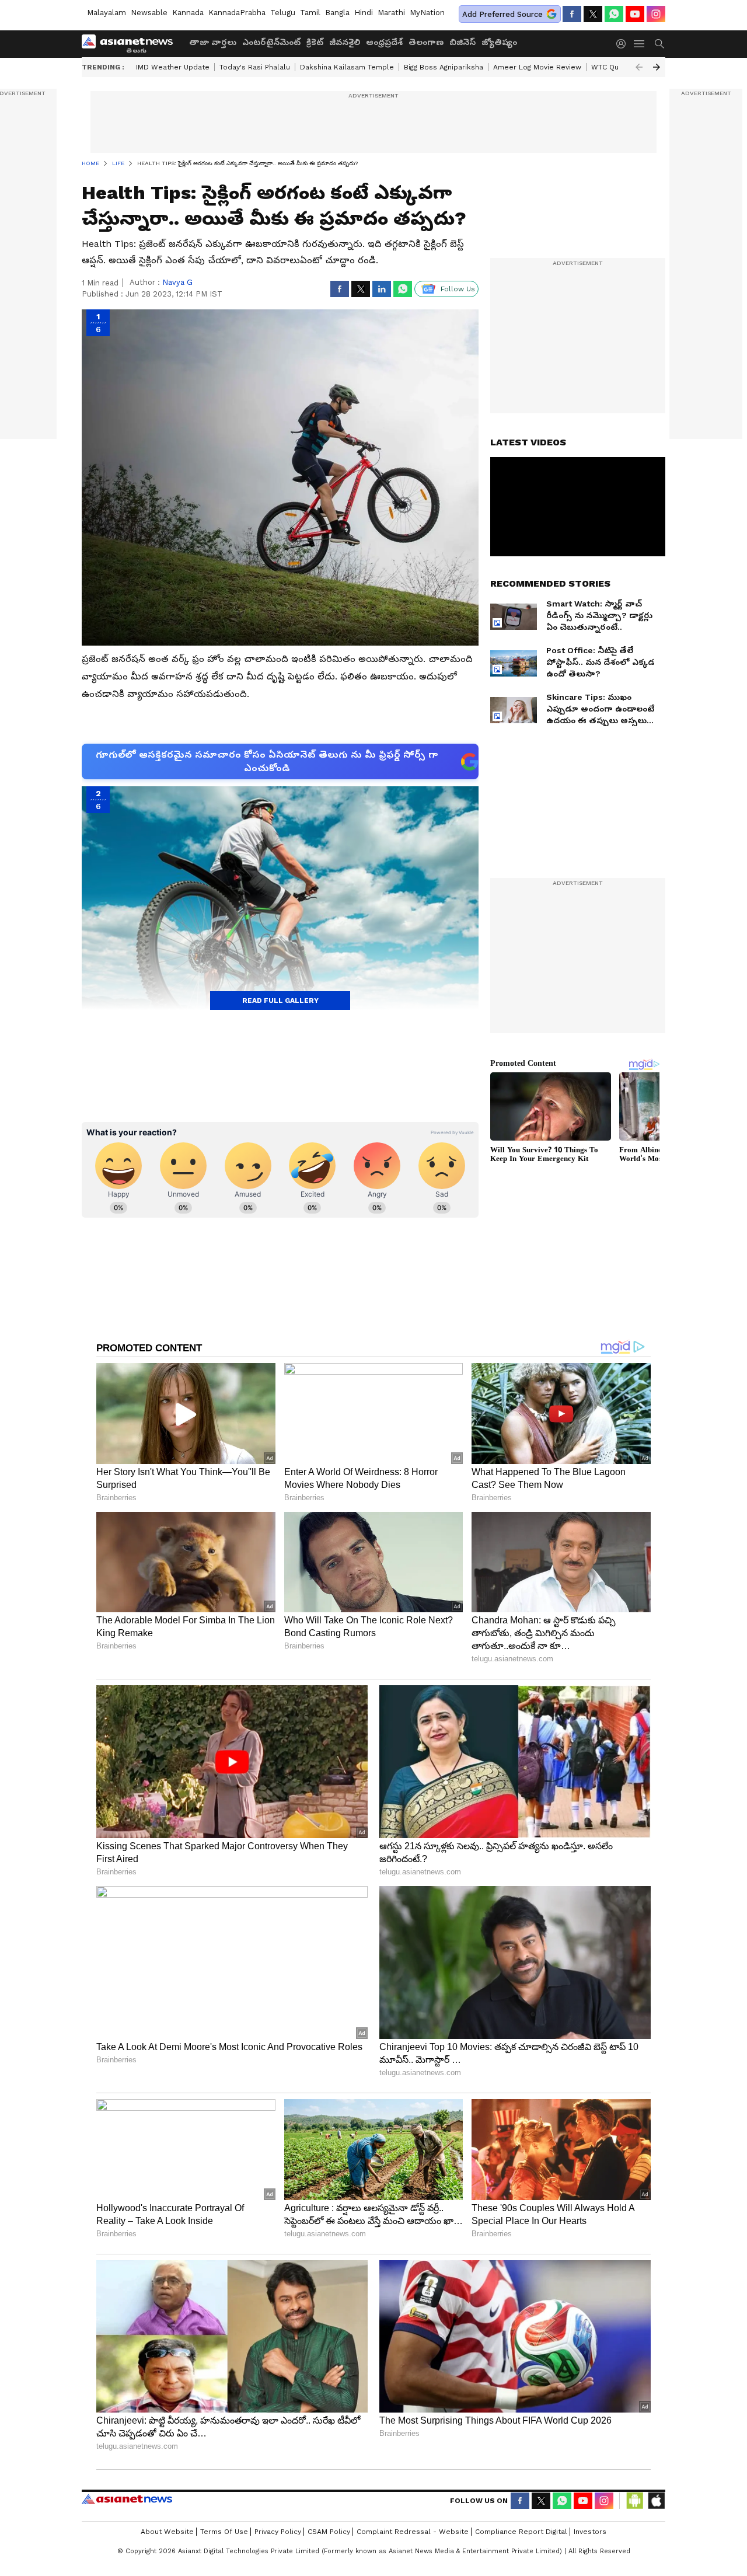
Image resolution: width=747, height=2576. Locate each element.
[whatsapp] (614, 14)
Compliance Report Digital (521, 2532)
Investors (590, 2532)
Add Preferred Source (502, 14)
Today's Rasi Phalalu (255, 67)
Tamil (310, 13)
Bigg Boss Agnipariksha (444, 67)
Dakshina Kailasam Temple (347, 67)
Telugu (283, 13)
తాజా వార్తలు (213, 42)
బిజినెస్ (462, 42)
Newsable (149, 13)
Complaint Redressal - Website (413, 2532)
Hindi (364, 13)
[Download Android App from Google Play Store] (635, 2501)
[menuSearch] (659, 44)
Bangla (337, 13)
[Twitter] (593, 14)
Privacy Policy (278, 2532)
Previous (639, 67)
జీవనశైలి (345, 42)
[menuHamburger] (640, 44)
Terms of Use (224, 2532)
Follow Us (458, 289)
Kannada (188, 13)
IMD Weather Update (173, 67)
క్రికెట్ (315, 42)
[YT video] (635, 14)
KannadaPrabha (237, 13)
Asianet (127, 2499)
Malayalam (107, 13)
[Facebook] (572, 14)
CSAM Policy (329, 2532)
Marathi (391, 13)
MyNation (427, 13)
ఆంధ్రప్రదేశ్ (384, 42)
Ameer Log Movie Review (537, 67)
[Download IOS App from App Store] (656, 2501)
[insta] (656, 14)
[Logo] (131, 44)
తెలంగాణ (426, 42)
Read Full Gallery (280, 1001)
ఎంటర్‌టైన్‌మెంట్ (271, 42)
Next (657, 67)
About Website (167, 2532)
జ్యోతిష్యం (499, 42)
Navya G (177, 282)
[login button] (624, 44)
